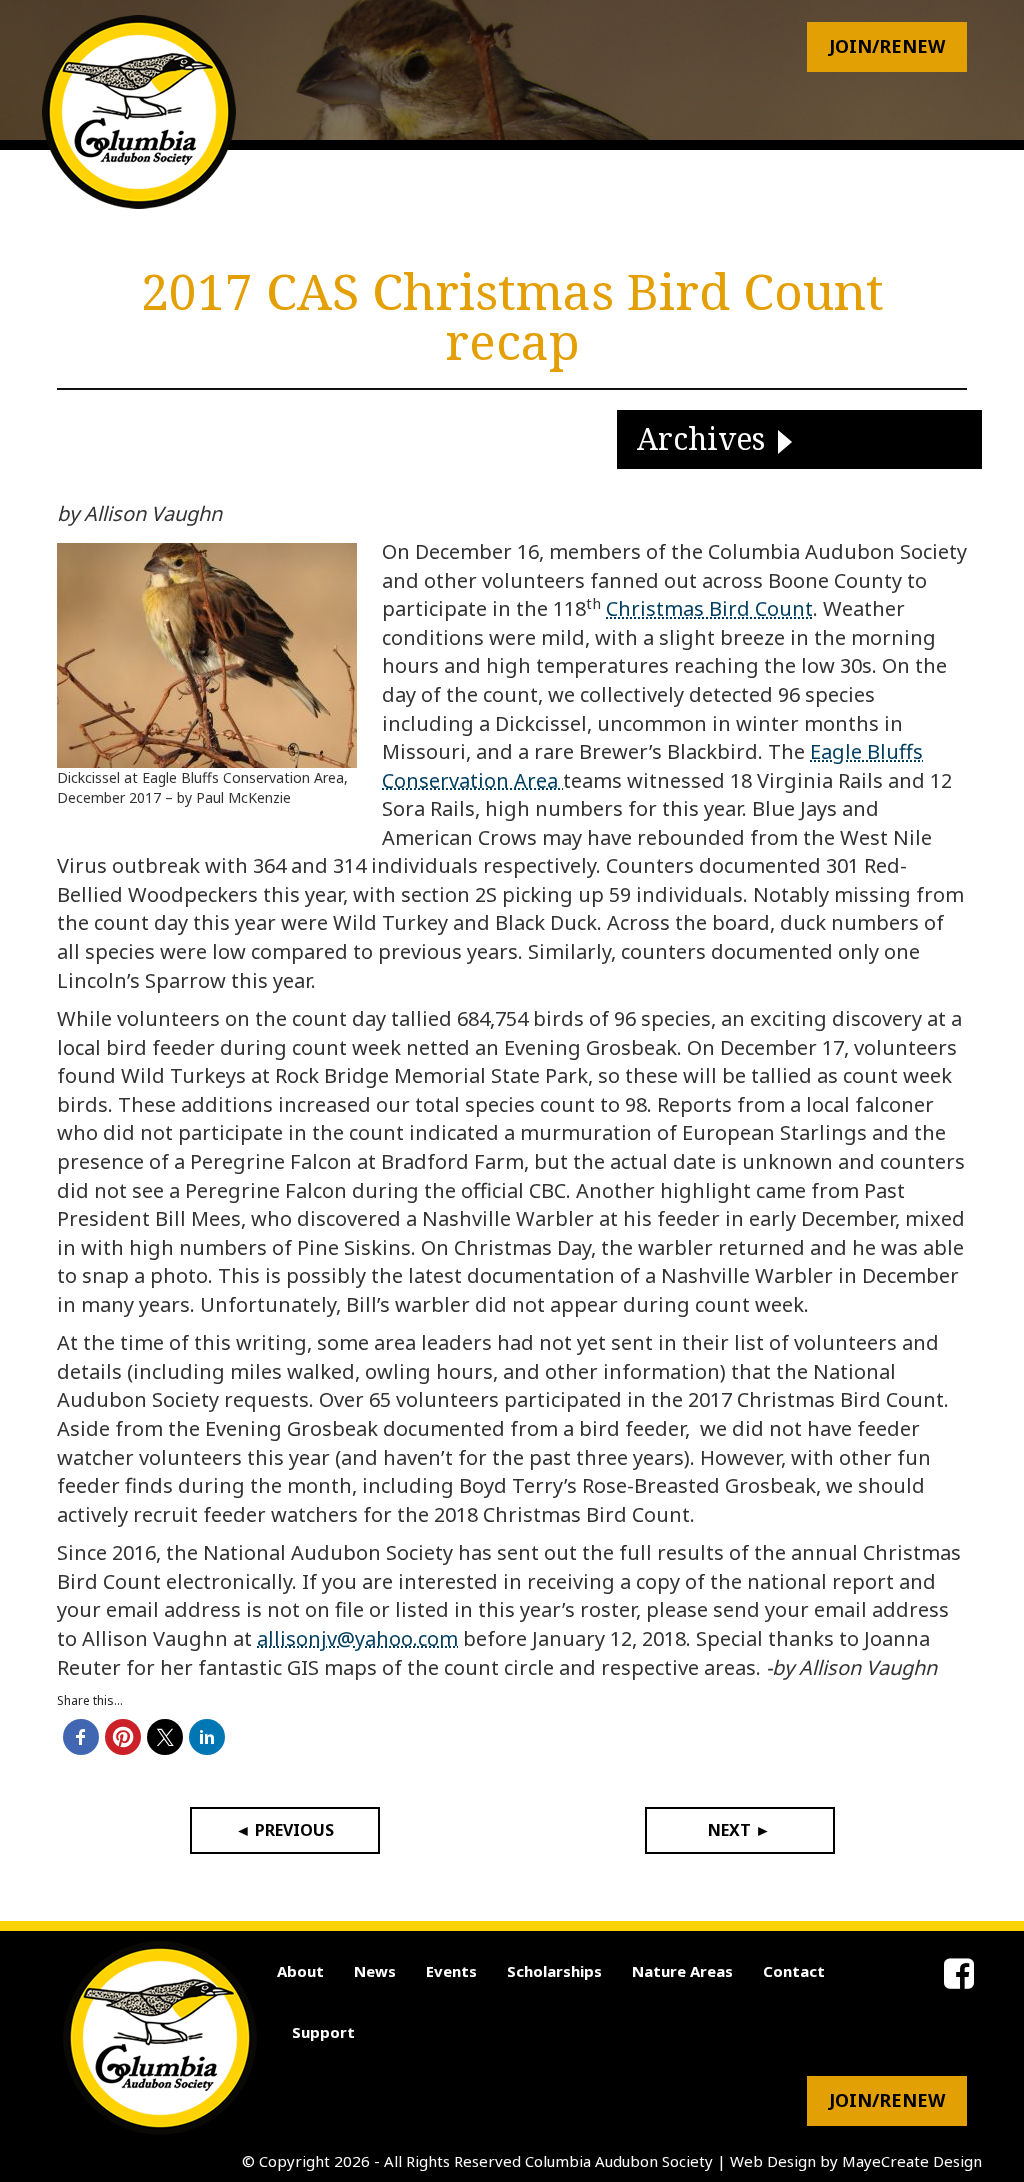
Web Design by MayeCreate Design (856, 2161)
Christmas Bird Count (709, 608)
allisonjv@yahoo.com (357, 1638)
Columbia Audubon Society (619, 2161)
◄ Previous (284, 1830)
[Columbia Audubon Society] (139, 112)
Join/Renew (887, 46)
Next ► (739, 1830)
